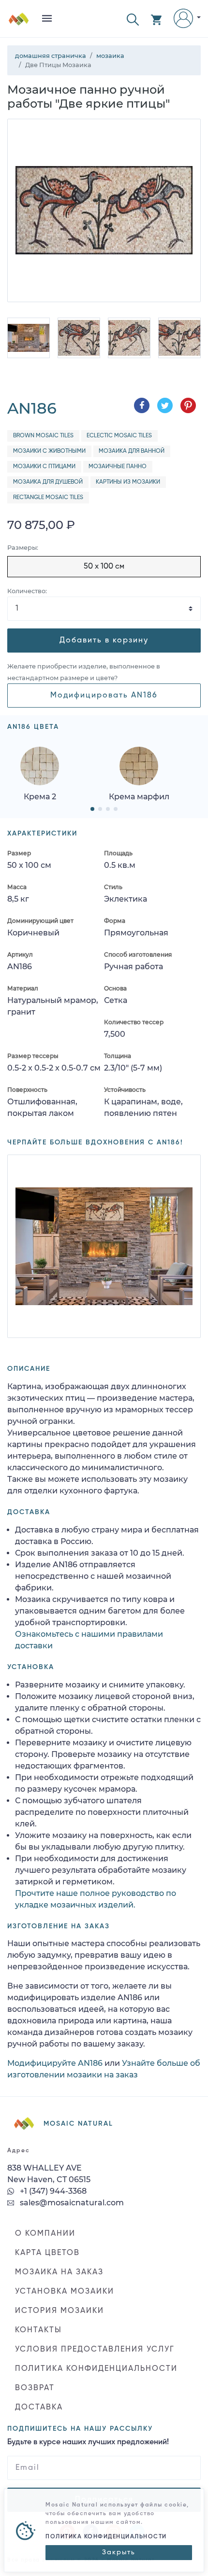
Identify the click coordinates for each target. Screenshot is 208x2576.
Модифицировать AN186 (104, 696)
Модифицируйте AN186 (55, 2063)
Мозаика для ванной (132, 451)
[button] (133, 19)
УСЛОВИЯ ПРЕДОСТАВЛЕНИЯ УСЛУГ (95, 2350)
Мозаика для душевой (48, 482)
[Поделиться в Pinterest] (188, 405)
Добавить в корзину (104, 641)
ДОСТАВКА (39, 2408)
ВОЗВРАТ (35, 2388)
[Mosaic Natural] (19, 22)
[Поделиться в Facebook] (142, 405)
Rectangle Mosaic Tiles (48, 498)
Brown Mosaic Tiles (43, 436)
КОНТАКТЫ (38, 2330)
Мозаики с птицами (44, 467)
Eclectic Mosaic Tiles (119, 436)
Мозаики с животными (49, 451)
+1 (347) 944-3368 (52, 2191)
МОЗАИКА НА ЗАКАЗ (59, 2272)
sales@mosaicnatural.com (71, 2203)
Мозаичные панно (118, 467)
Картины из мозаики (128, 482)
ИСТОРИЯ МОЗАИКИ (59, 2311)
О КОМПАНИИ (45, 2234)
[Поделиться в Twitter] (165, 405)
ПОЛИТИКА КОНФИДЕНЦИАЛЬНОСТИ (96, 2369)
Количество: (27, 591)
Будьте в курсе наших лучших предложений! (88, 2442)
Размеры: (23, 548)
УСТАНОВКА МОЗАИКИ (65, 2292)
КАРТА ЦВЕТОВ (47, 2253)
